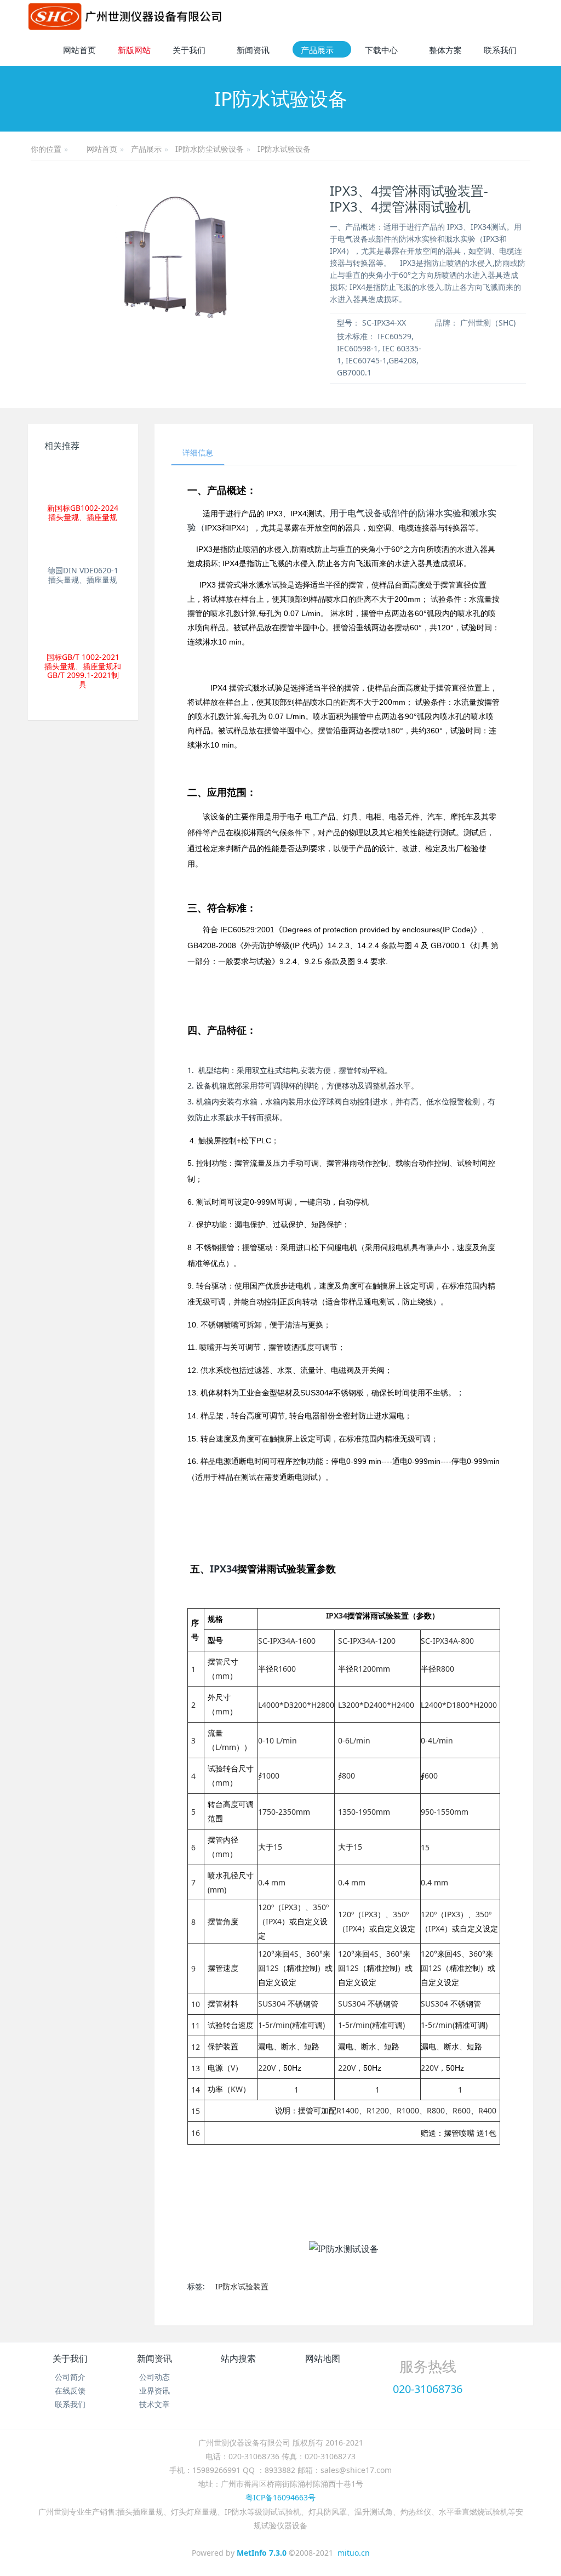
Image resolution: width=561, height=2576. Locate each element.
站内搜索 (238, 2358)
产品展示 (146, 149)
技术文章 (154, 2404)
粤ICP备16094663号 (280, 2497)
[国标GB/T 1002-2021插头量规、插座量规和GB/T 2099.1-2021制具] (83, 623)
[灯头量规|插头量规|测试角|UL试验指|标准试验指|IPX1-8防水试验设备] (125, 16)
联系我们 (70, 2404)
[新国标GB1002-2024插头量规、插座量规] (83, 480)
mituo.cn (354, 2553)
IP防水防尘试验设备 (210, 149)
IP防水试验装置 (242, 2286)
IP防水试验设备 (284, 149)
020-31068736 (428, 2389)
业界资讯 (154, 2390)
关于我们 (70, 2358)
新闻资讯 (154, 2358)
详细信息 (198, 452)
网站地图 (323, 2358)
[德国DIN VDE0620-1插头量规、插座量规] (83, 549)
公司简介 (70, 2377)
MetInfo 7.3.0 (262, 2553)
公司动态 (154, 2377)
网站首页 (79, 50)
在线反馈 (70, 2390)
